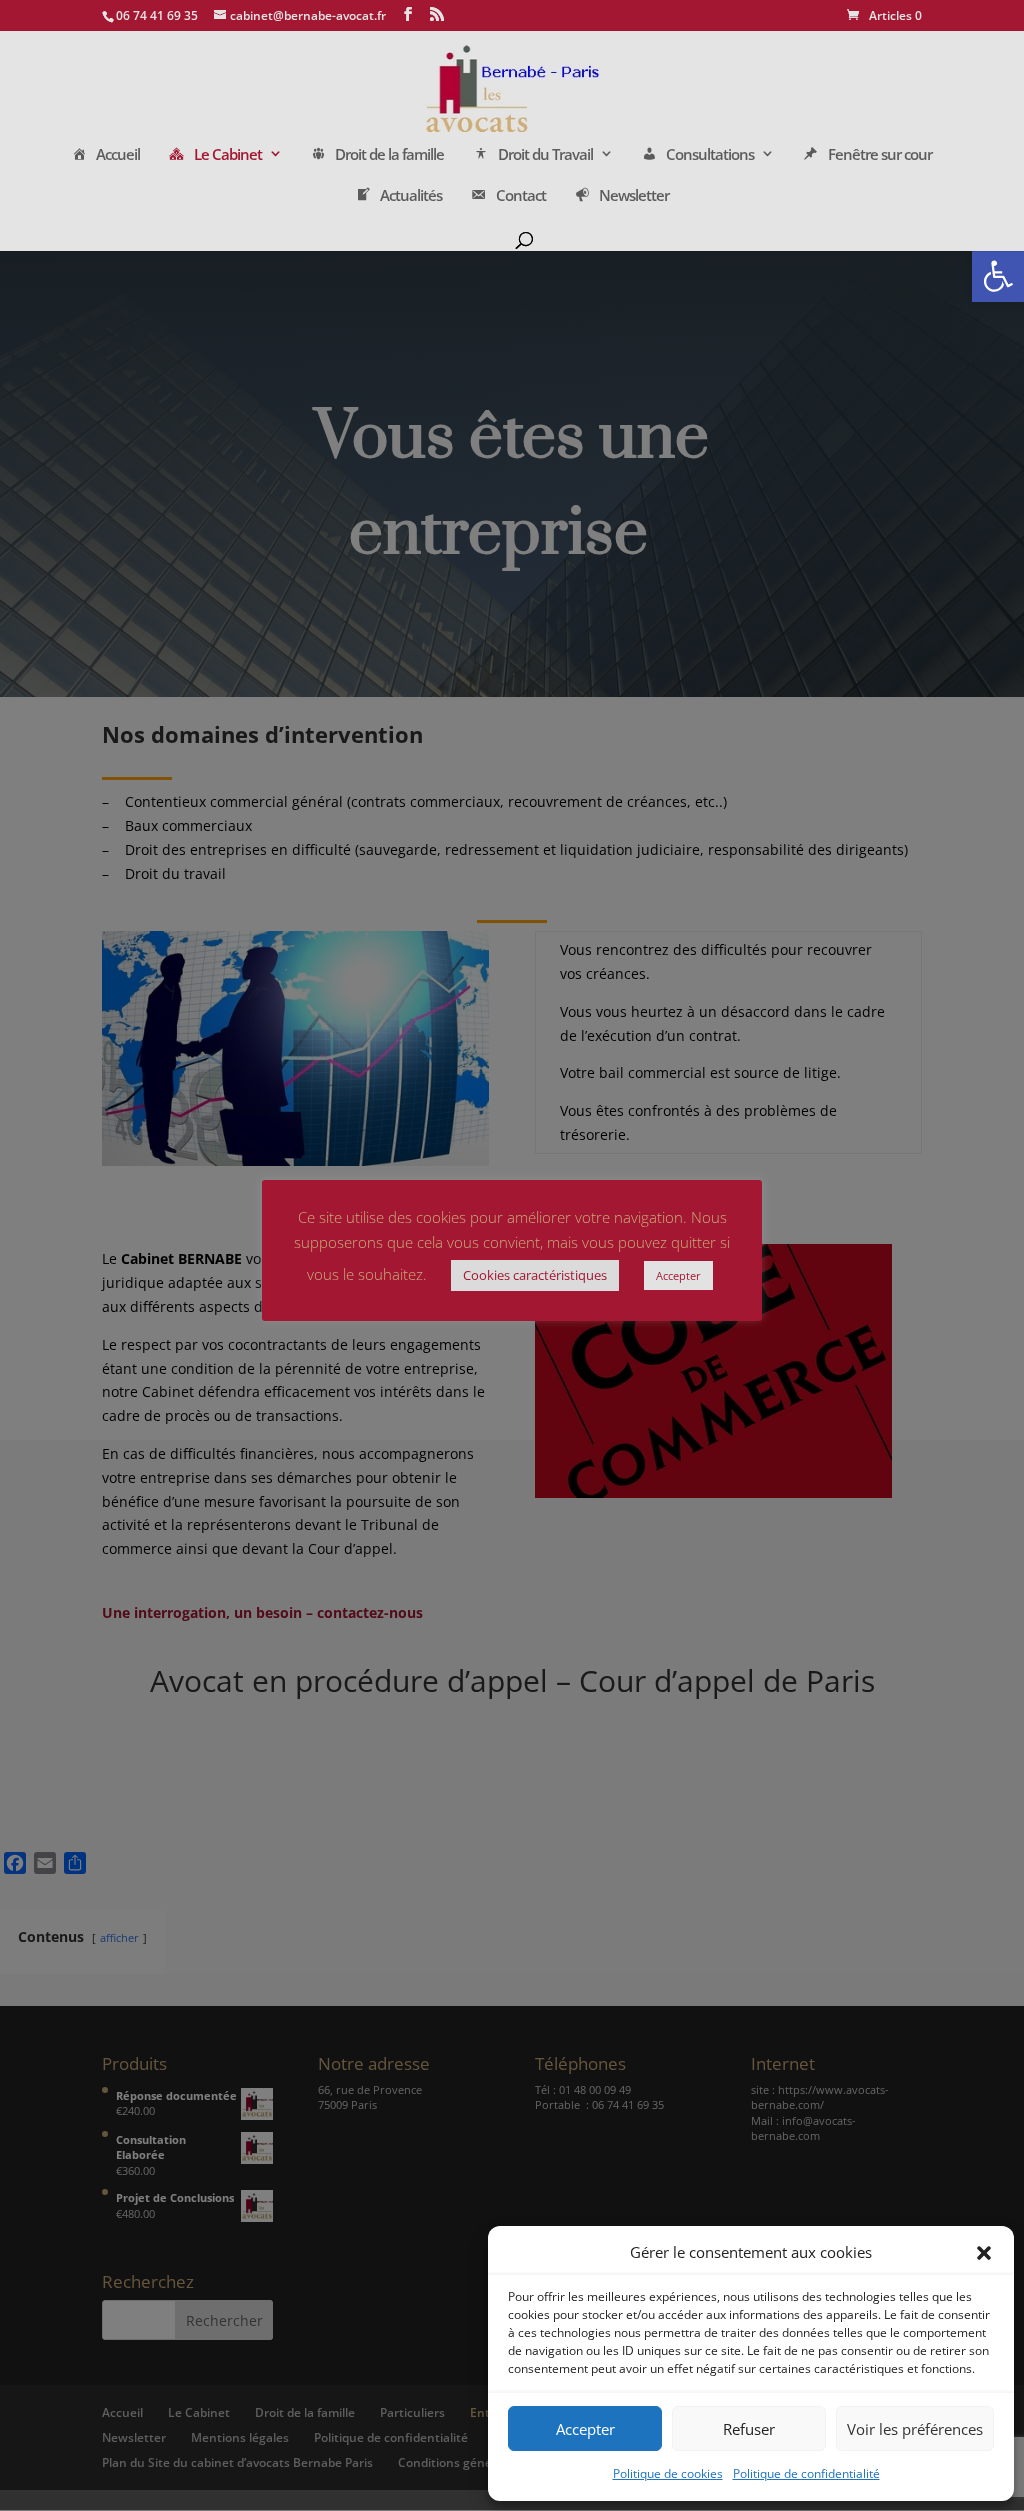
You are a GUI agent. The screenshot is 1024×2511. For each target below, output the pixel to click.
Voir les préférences (915, 2429)
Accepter (585, 2429)
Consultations (710, 155)
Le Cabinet (228, 155)
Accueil (118, 155)
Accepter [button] (678, 1275)
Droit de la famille (389, 155)
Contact (521, 196)
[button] (998, 276)
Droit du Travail (545, 155)
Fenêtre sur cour (880, 155)
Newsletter (634, 196)
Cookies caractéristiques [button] (535, 1275)
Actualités (411, 196)
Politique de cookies (668, 2473)
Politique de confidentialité (806, 2473)
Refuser (749, 2429)
